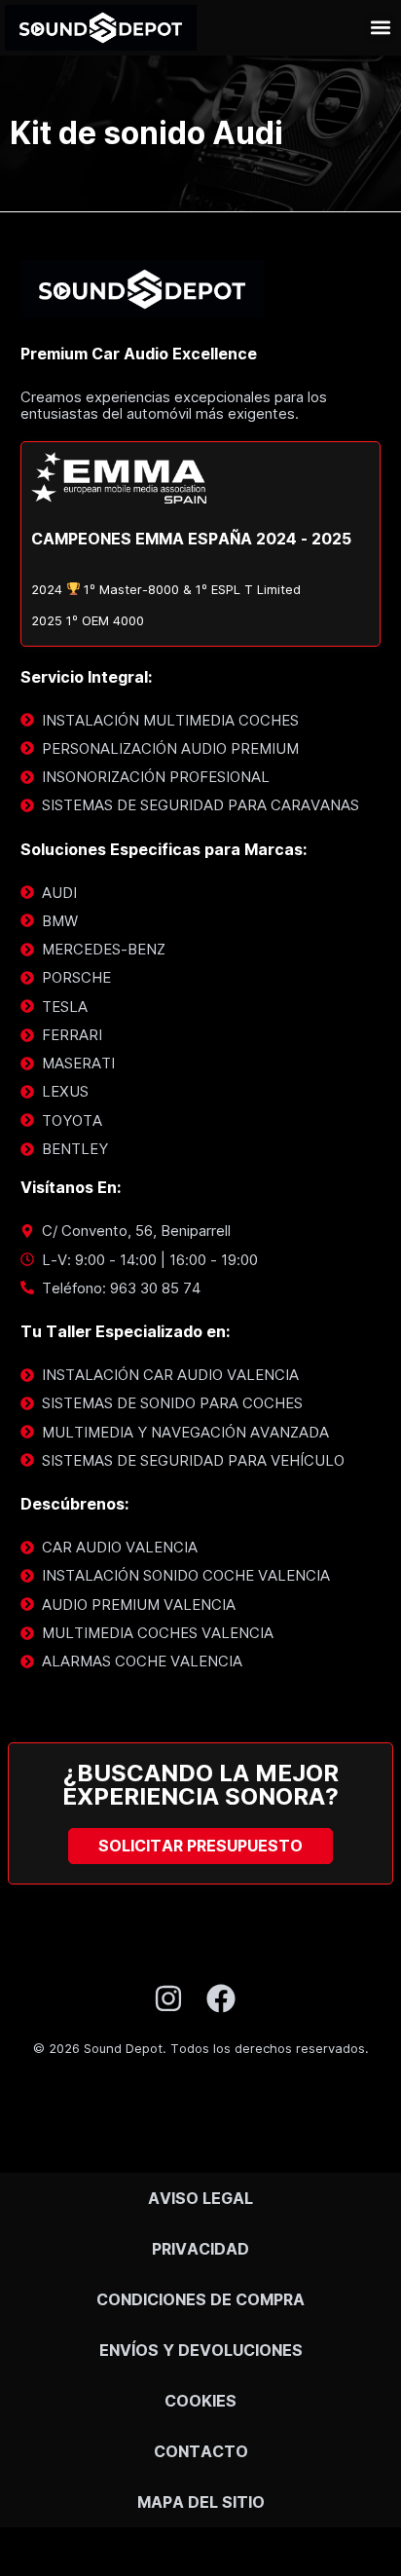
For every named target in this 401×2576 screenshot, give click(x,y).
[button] (380, 28)
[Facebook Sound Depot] (227, 1998)
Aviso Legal (200, 2198)
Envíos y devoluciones (201, 2350)
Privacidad (200, 2249)
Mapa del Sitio (201, 2502)
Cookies (200, 2401)
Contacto (201, 2451)
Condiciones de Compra (200, 2299)
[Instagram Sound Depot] (175, 1998)
